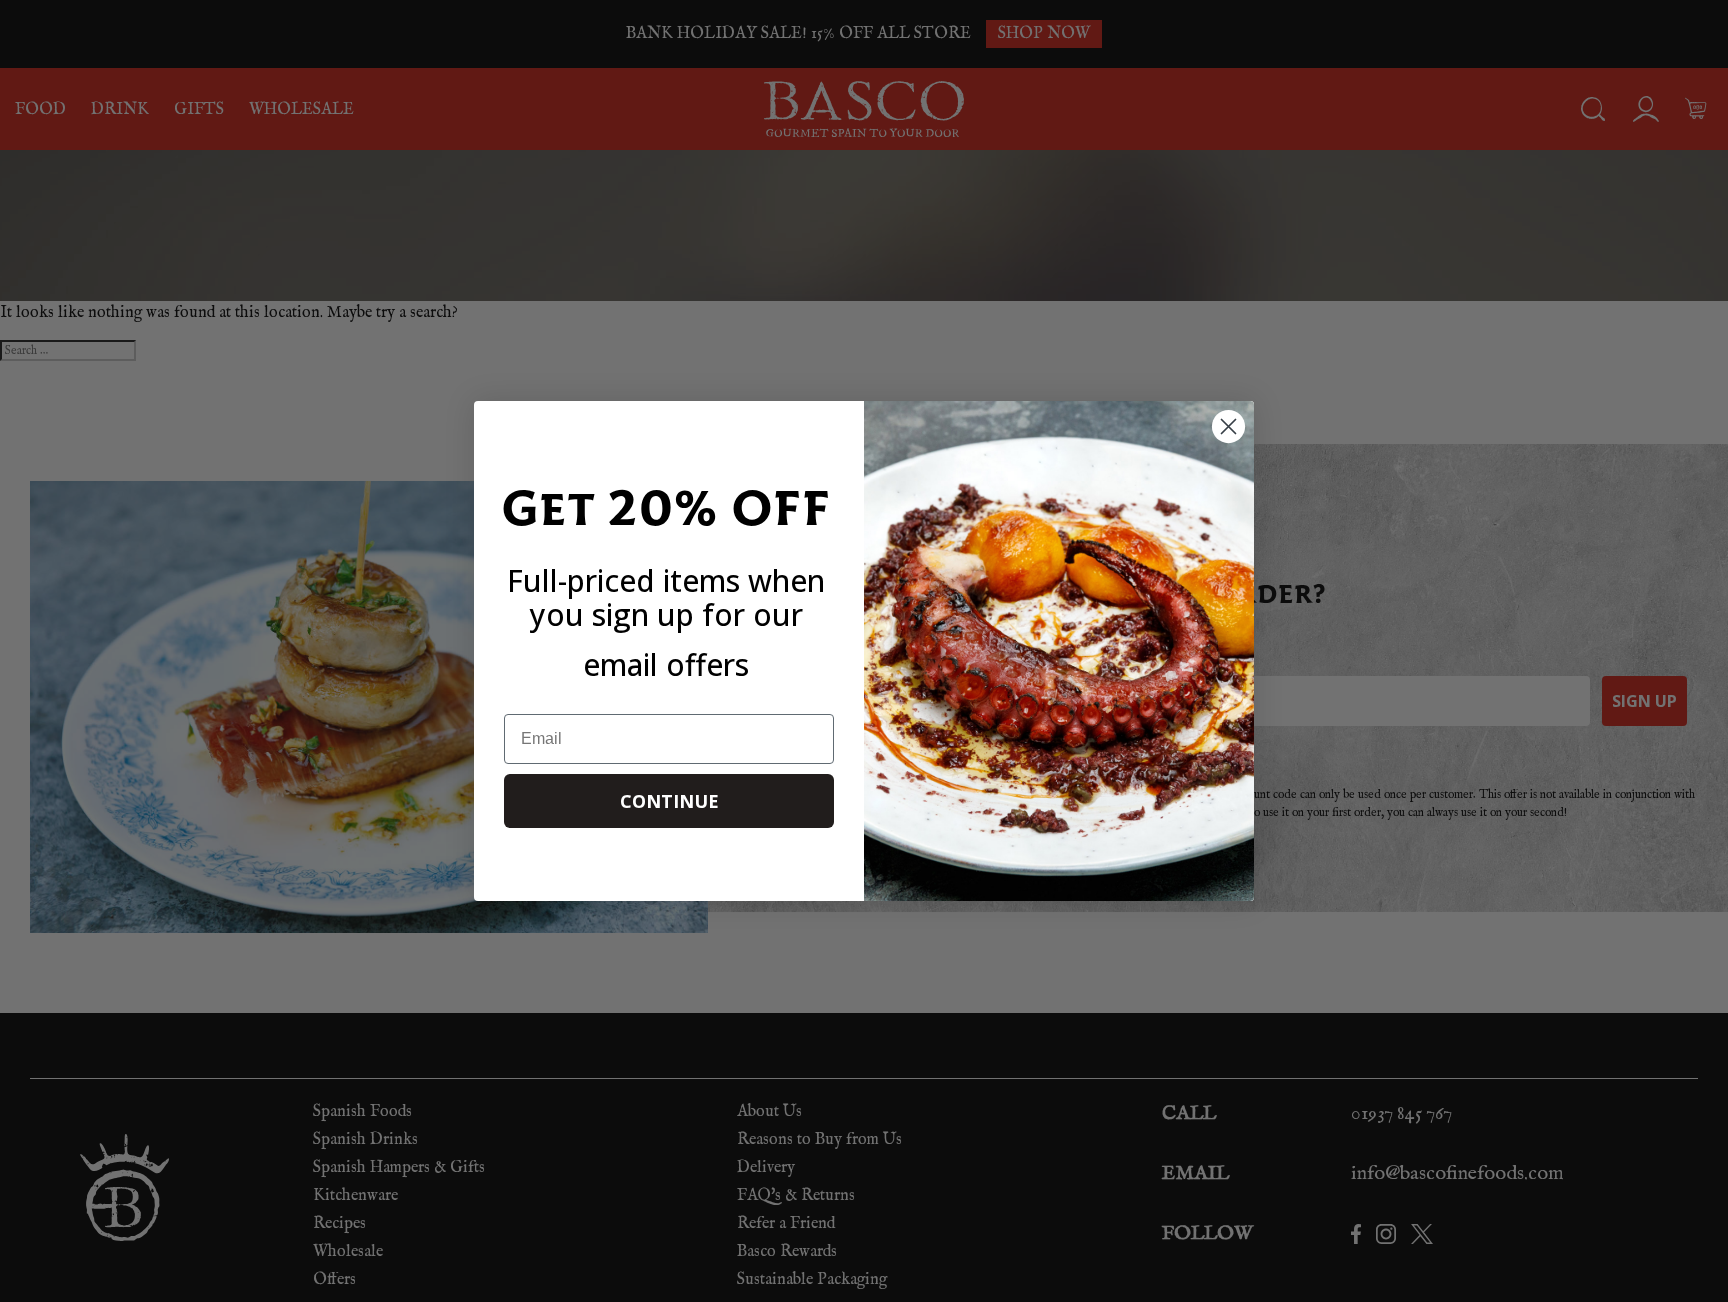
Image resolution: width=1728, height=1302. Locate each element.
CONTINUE (669, 801)
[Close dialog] (1228, 426)
